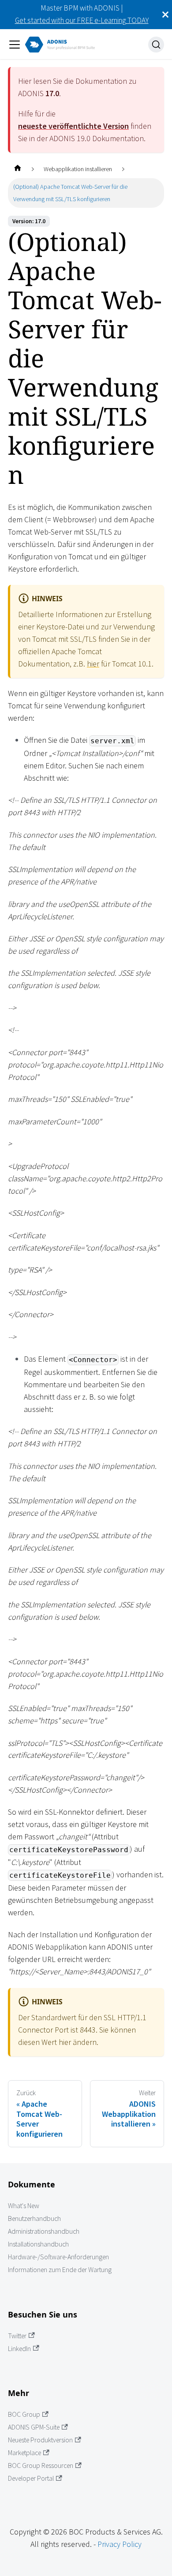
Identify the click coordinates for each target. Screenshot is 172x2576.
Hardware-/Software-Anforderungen (58, 2257)
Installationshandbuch (38, 2244)
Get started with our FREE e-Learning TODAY (82, 20)
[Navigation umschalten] (15, 45)
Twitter (17, 2336)
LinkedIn (19, 2349)
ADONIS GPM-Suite (34, 2427)
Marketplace (24, 2453)
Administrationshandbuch (44, 2231)
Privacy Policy (120, 2544)
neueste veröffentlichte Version (73, 126)
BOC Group (24, 2414)
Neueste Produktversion (40, 2440)
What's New (24, 2206)
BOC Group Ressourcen (41, 2466)
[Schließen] (165, 15)
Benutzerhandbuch (34, 2218)
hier (93, 664)
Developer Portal (31, 2478)
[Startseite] (17, 169)
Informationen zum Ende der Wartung (60, 2270)
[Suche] (156, 45)
